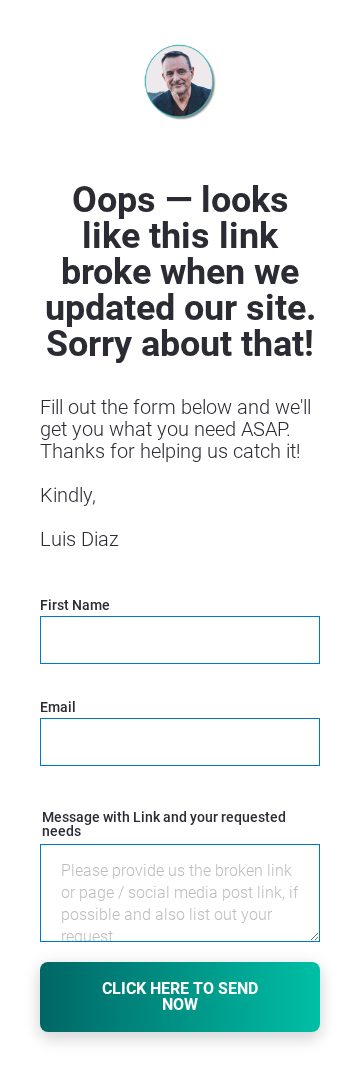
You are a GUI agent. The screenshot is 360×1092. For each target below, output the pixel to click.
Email (58, 707)
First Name (75, 605)
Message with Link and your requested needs (164, 824)
